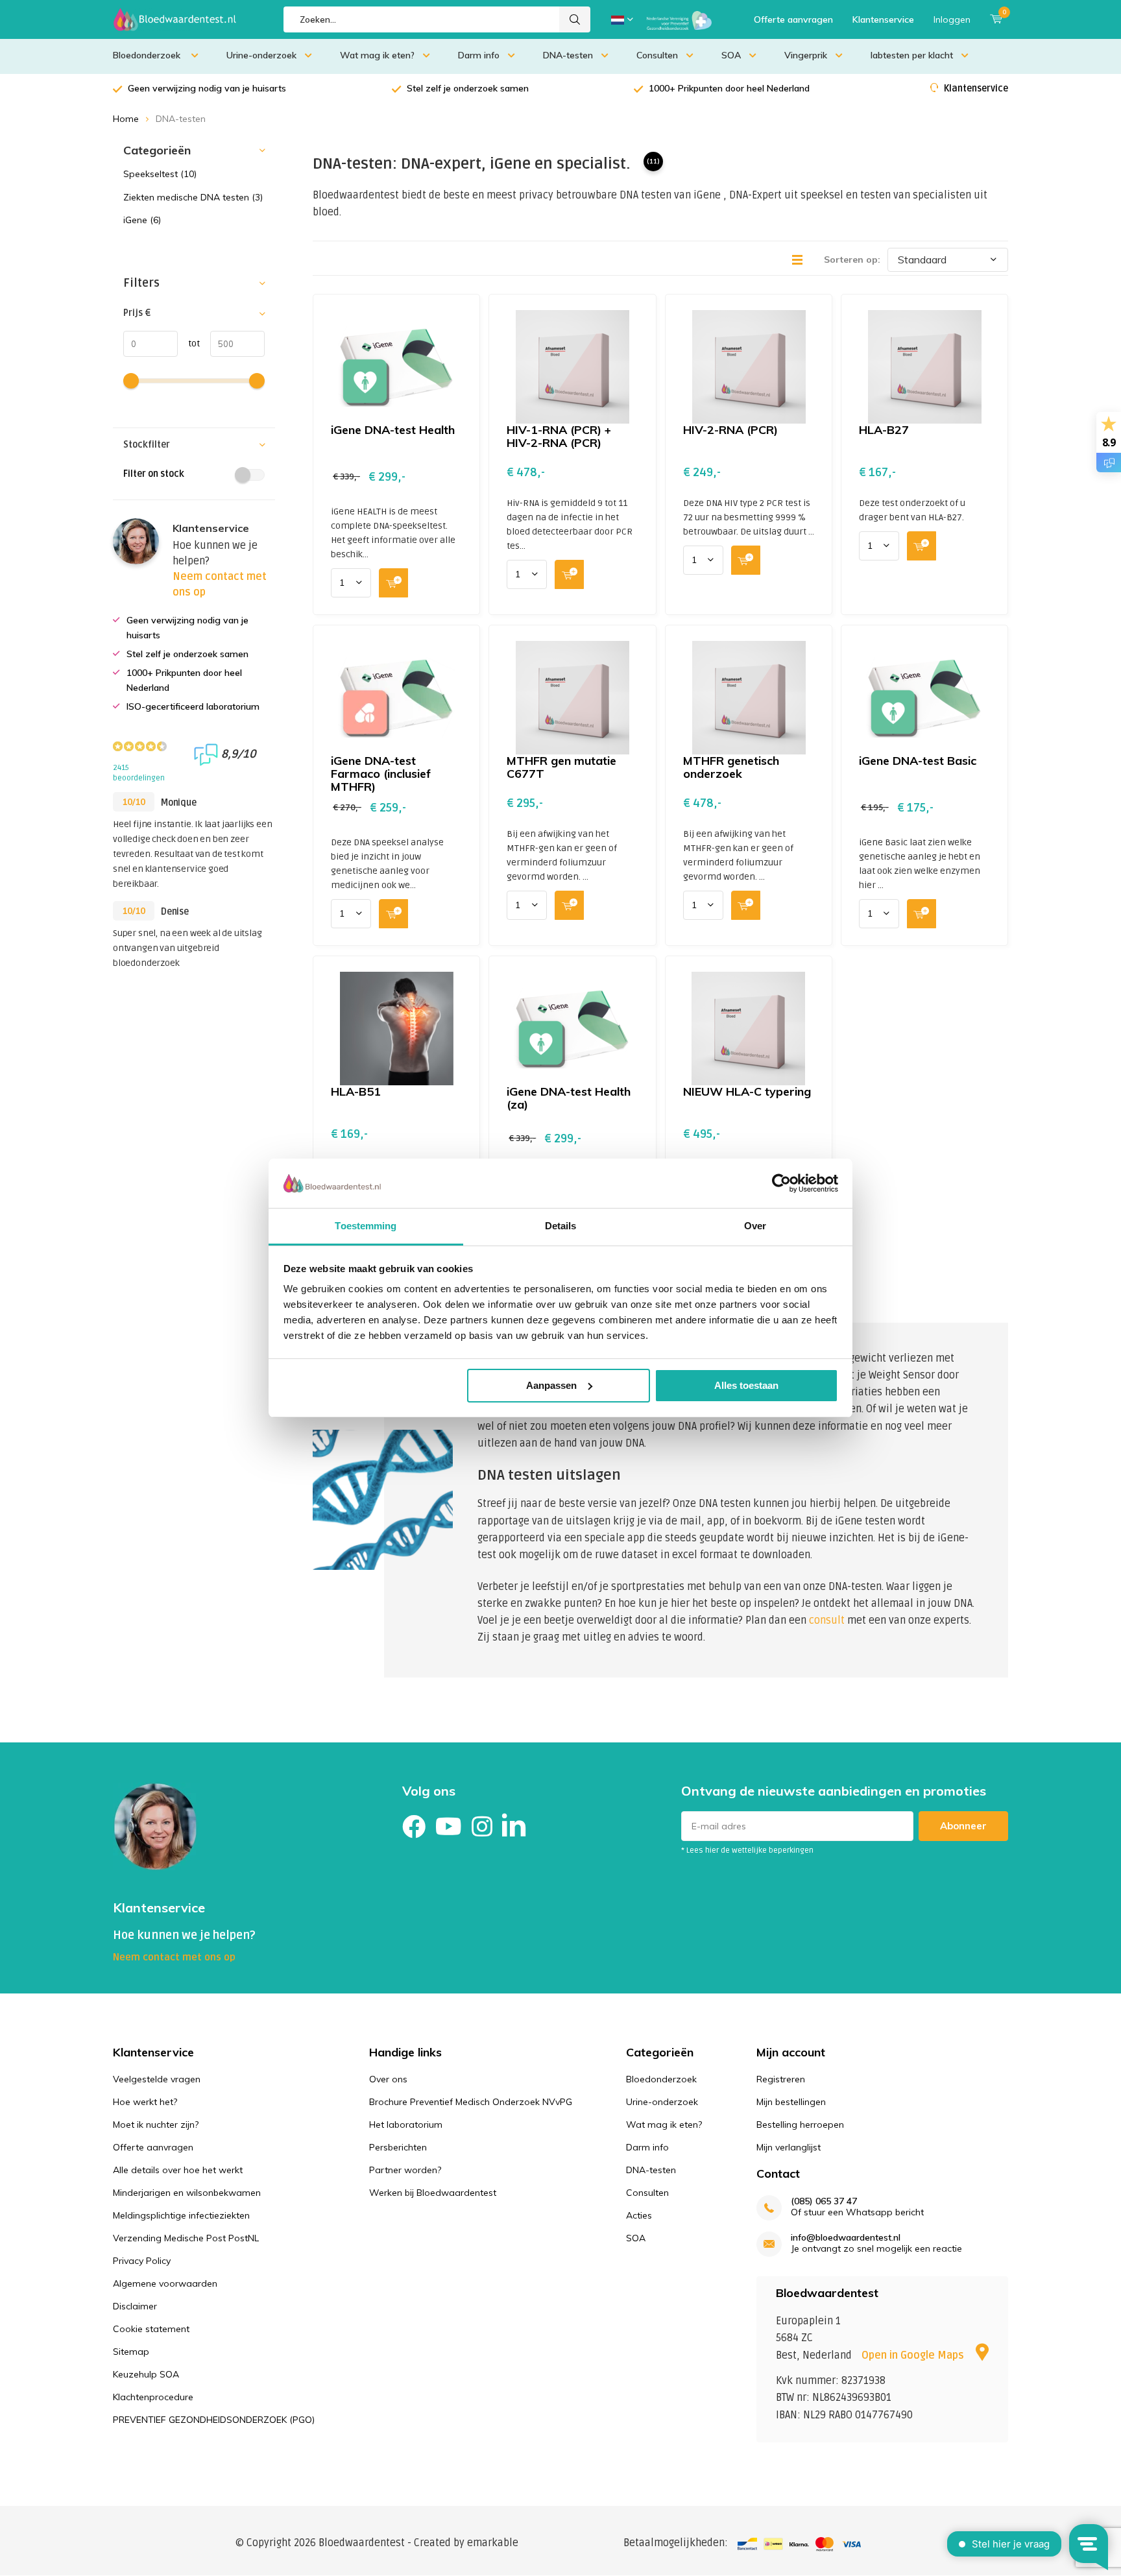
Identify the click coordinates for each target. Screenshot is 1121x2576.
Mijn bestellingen (791, 2102)
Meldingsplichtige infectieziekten (181, 2215)
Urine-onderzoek (261, 55)
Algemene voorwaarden (165, 2283)
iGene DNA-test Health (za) (569, 1098)
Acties (639, 2215)
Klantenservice (883, 19)
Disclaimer (135, 2306)
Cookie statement (151, 2329)
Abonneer (963, 1826)
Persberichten (398, 2147)
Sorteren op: (852, 259)
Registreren (781, 2079)
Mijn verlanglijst (789, 2147)
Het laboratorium (406, 2125)
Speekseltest (160, 174)
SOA (731, 55)
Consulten (657, 55)
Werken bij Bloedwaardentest (433, 2193)
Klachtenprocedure (153, 2397)
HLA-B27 (884, 430)
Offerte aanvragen (793, 19)
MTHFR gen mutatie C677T (561, 767)
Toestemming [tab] (366, 1226)
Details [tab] (561, 1226)
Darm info (479, 55)
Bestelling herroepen (800, 2125)
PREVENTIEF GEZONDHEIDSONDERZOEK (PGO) (214, 2420)
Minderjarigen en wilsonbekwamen (187, 2193)
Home (126, 119)
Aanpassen (551, 1385)
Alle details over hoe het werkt (178, 2170)
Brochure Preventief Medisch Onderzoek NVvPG (471, 2102)
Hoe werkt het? (145, 2102)
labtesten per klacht (912, 55)
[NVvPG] (679, 19)
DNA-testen (568, 55)
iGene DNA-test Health (393, 430)
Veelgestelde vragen (157, 2079)
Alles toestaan (746, 1385)
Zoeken (575, 19)
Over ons (388, 2079)
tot (189, 343)
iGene (142, 220)
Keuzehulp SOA (146, 2374)
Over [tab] (755, 1226)
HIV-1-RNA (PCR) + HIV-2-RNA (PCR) (559, 436)
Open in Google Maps (914, 2355)
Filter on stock (154, 474)
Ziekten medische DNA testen (193, 197)
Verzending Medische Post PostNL (186, 2238)
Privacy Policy (142, 2261)
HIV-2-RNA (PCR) (730, 430)
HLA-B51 (356, 1091)
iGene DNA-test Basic (918, 761)
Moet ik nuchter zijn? (156, 2125)
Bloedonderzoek (148, 55)
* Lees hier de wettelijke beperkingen (747, 1850)
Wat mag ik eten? (377, 55)
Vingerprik (806, 55)
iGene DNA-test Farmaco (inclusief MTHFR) (381, 774)
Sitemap (131, 2352)
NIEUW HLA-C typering (747, 1091)
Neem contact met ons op (174, 1957)
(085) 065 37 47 (824, 2201)
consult (827, 1620)
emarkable (493, 2543)
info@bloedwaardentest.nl (846, 2238)
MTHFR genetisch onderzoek (731, 767)
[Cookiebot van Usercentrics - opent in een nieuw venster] (781, 1183)
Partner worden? (405, 2170)
